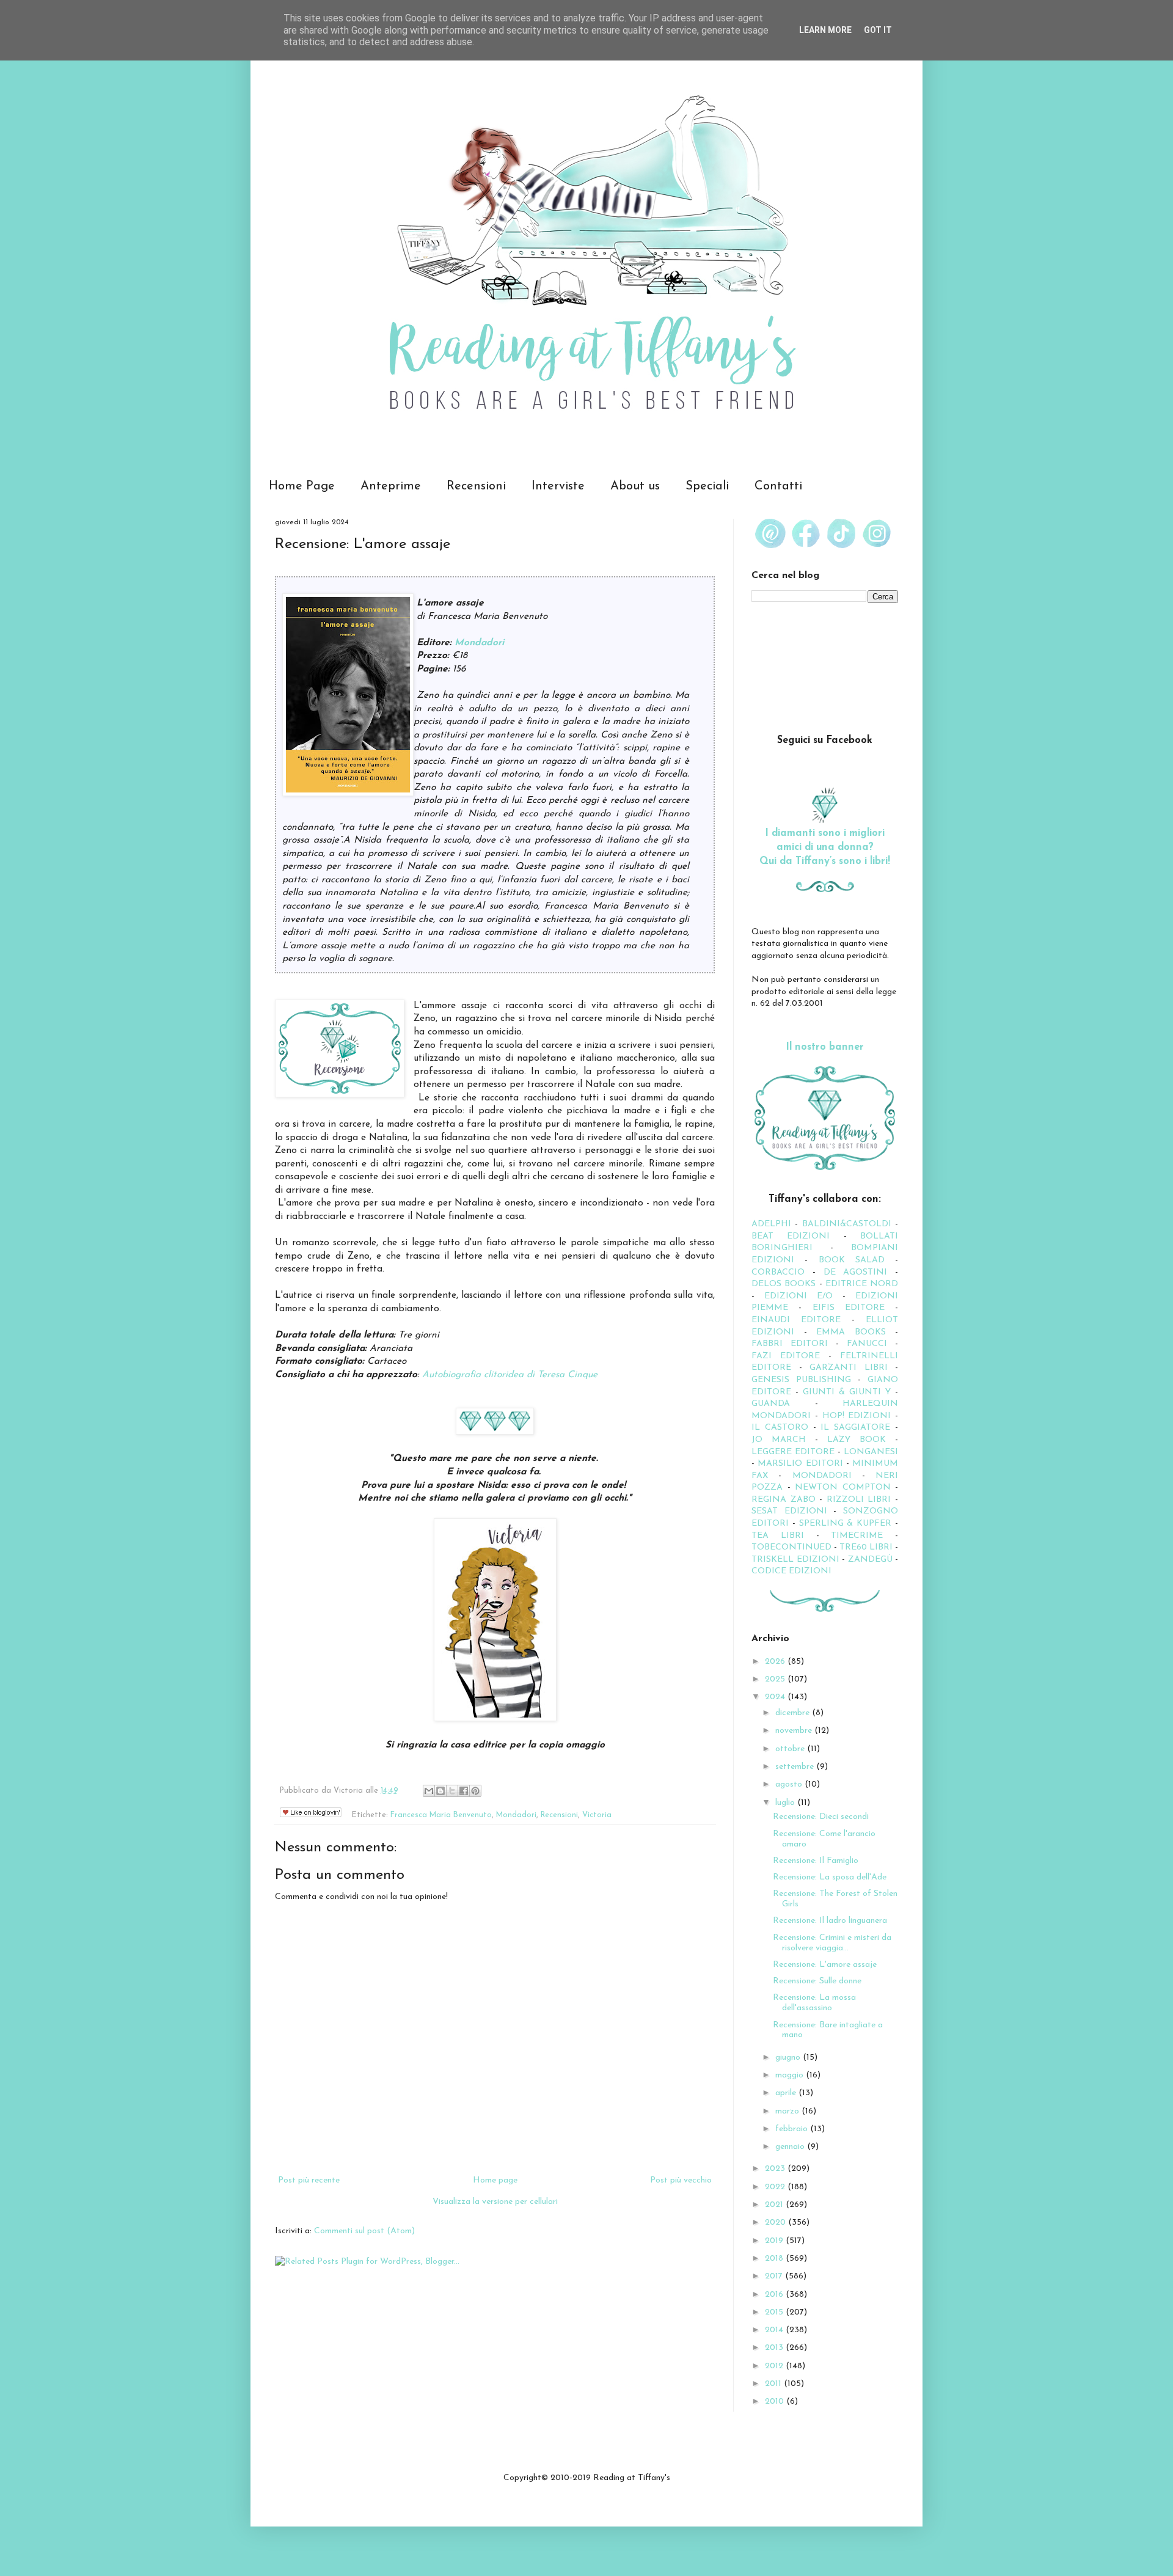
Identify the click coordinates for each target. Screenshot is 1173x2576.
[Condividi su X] (452, 1791)
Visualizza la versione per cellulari (495, 2202)
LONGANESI (871, 1452)
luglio (786, 1803)
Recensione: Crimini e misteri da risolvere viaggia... (832, 1943)
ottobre (791, 1749)
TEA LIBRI (778, 1536)
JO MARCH (783, 1440)
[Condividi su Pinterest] (475, 1791)
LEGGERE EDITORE (793, 1452)
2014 (775, 2330)
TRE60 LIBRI (866, 1547)
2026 (776, 1662)
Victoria (597, 1815)
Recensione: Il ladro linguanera (830, 1921)
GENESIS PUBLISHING (801, 1380)
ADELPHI (771, 1224)
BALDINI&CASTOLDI (847, 1224)
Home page (495, 2180)
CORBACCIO (778, 1272)
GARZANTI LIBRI (849, 1368)
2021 (775, 2205)
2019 (775, 2241)
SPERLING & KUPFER (846, 1524)
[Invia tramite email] (429, 1791)
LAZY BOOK (857, 1440)
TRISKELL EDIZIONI (797, 1560)
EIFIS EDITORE (849, 1308)
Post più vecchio (681, 2180)
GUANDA (771, 1404)
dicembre (794, 1713)
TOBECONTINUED (791, 1547)
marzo (788, 2111)
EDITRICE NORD (862, 1284)
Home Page (302, 486)
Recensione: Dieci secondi (821, 1817)
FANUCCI (867, 1344)
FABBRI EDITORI (790, 1344)
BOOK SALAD (852, 1260)
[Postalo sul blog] (440, 1791)
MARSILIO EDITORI (800, 1464)
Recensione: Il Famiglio (816, 1861)
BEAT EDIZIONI (791, 1236)
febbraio (793, 2129)
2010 (776, 2402)
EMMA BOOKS (851, 1332)
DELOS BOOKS (784, 1284)
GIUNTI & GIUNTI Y (847, 1392)
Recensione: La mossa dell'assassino (814, 2003)
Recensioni (476, 486)
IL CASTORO (780, 1428)
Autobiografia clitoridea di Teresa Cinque (510, 1375)
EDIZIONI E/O (798, 1296)
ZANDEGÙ (870, 1560)
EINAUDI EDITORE (796, 1320)
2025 (776, 1679)
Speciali (707, 486)
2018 (775, 2259)
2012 (775, 2366)
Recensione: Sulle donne (817, 1981)
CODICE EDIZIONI (791, 1571)
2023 (776, 2169)
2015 (775, 2312)
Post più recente (309, 2180)
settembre (796, 1767)
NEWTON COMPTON (845, 1487)
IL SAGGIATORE (855, 1428)
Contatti (778, 486)
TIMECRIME (857, 1536)
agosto (790, 1784)
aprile (787, 2093)
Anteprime (391, 486)
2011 (774, 2384)
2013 (775, 2348)
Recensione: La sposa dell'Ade (830, 1877)
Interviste (558, 486)
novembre (795, 1731)
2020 (777, 2223)
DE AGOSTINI (856, 1272)
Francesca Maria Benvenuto (441, 1815)
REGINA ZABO (784, 1500)
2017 (775, 2276)
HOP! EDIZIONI (857, 1416)
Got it (878, 30)
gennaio (791, 2147)
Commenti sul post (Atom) (364, 2231)
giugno (789, 2058)
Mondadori (479, 643)
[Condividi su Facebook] (464, 1791)
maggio (791, 2075)
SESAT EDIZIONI (789, 1511)
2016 (775, 2295)
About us (635, 486)
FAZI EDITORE (786, 1356)
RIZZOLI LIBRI (859, 1500)
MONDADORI (822, 1476)
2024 (776, 1697)
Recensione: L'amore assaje (825, 1965)
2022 (776, 2187)
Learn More (825, 30)
